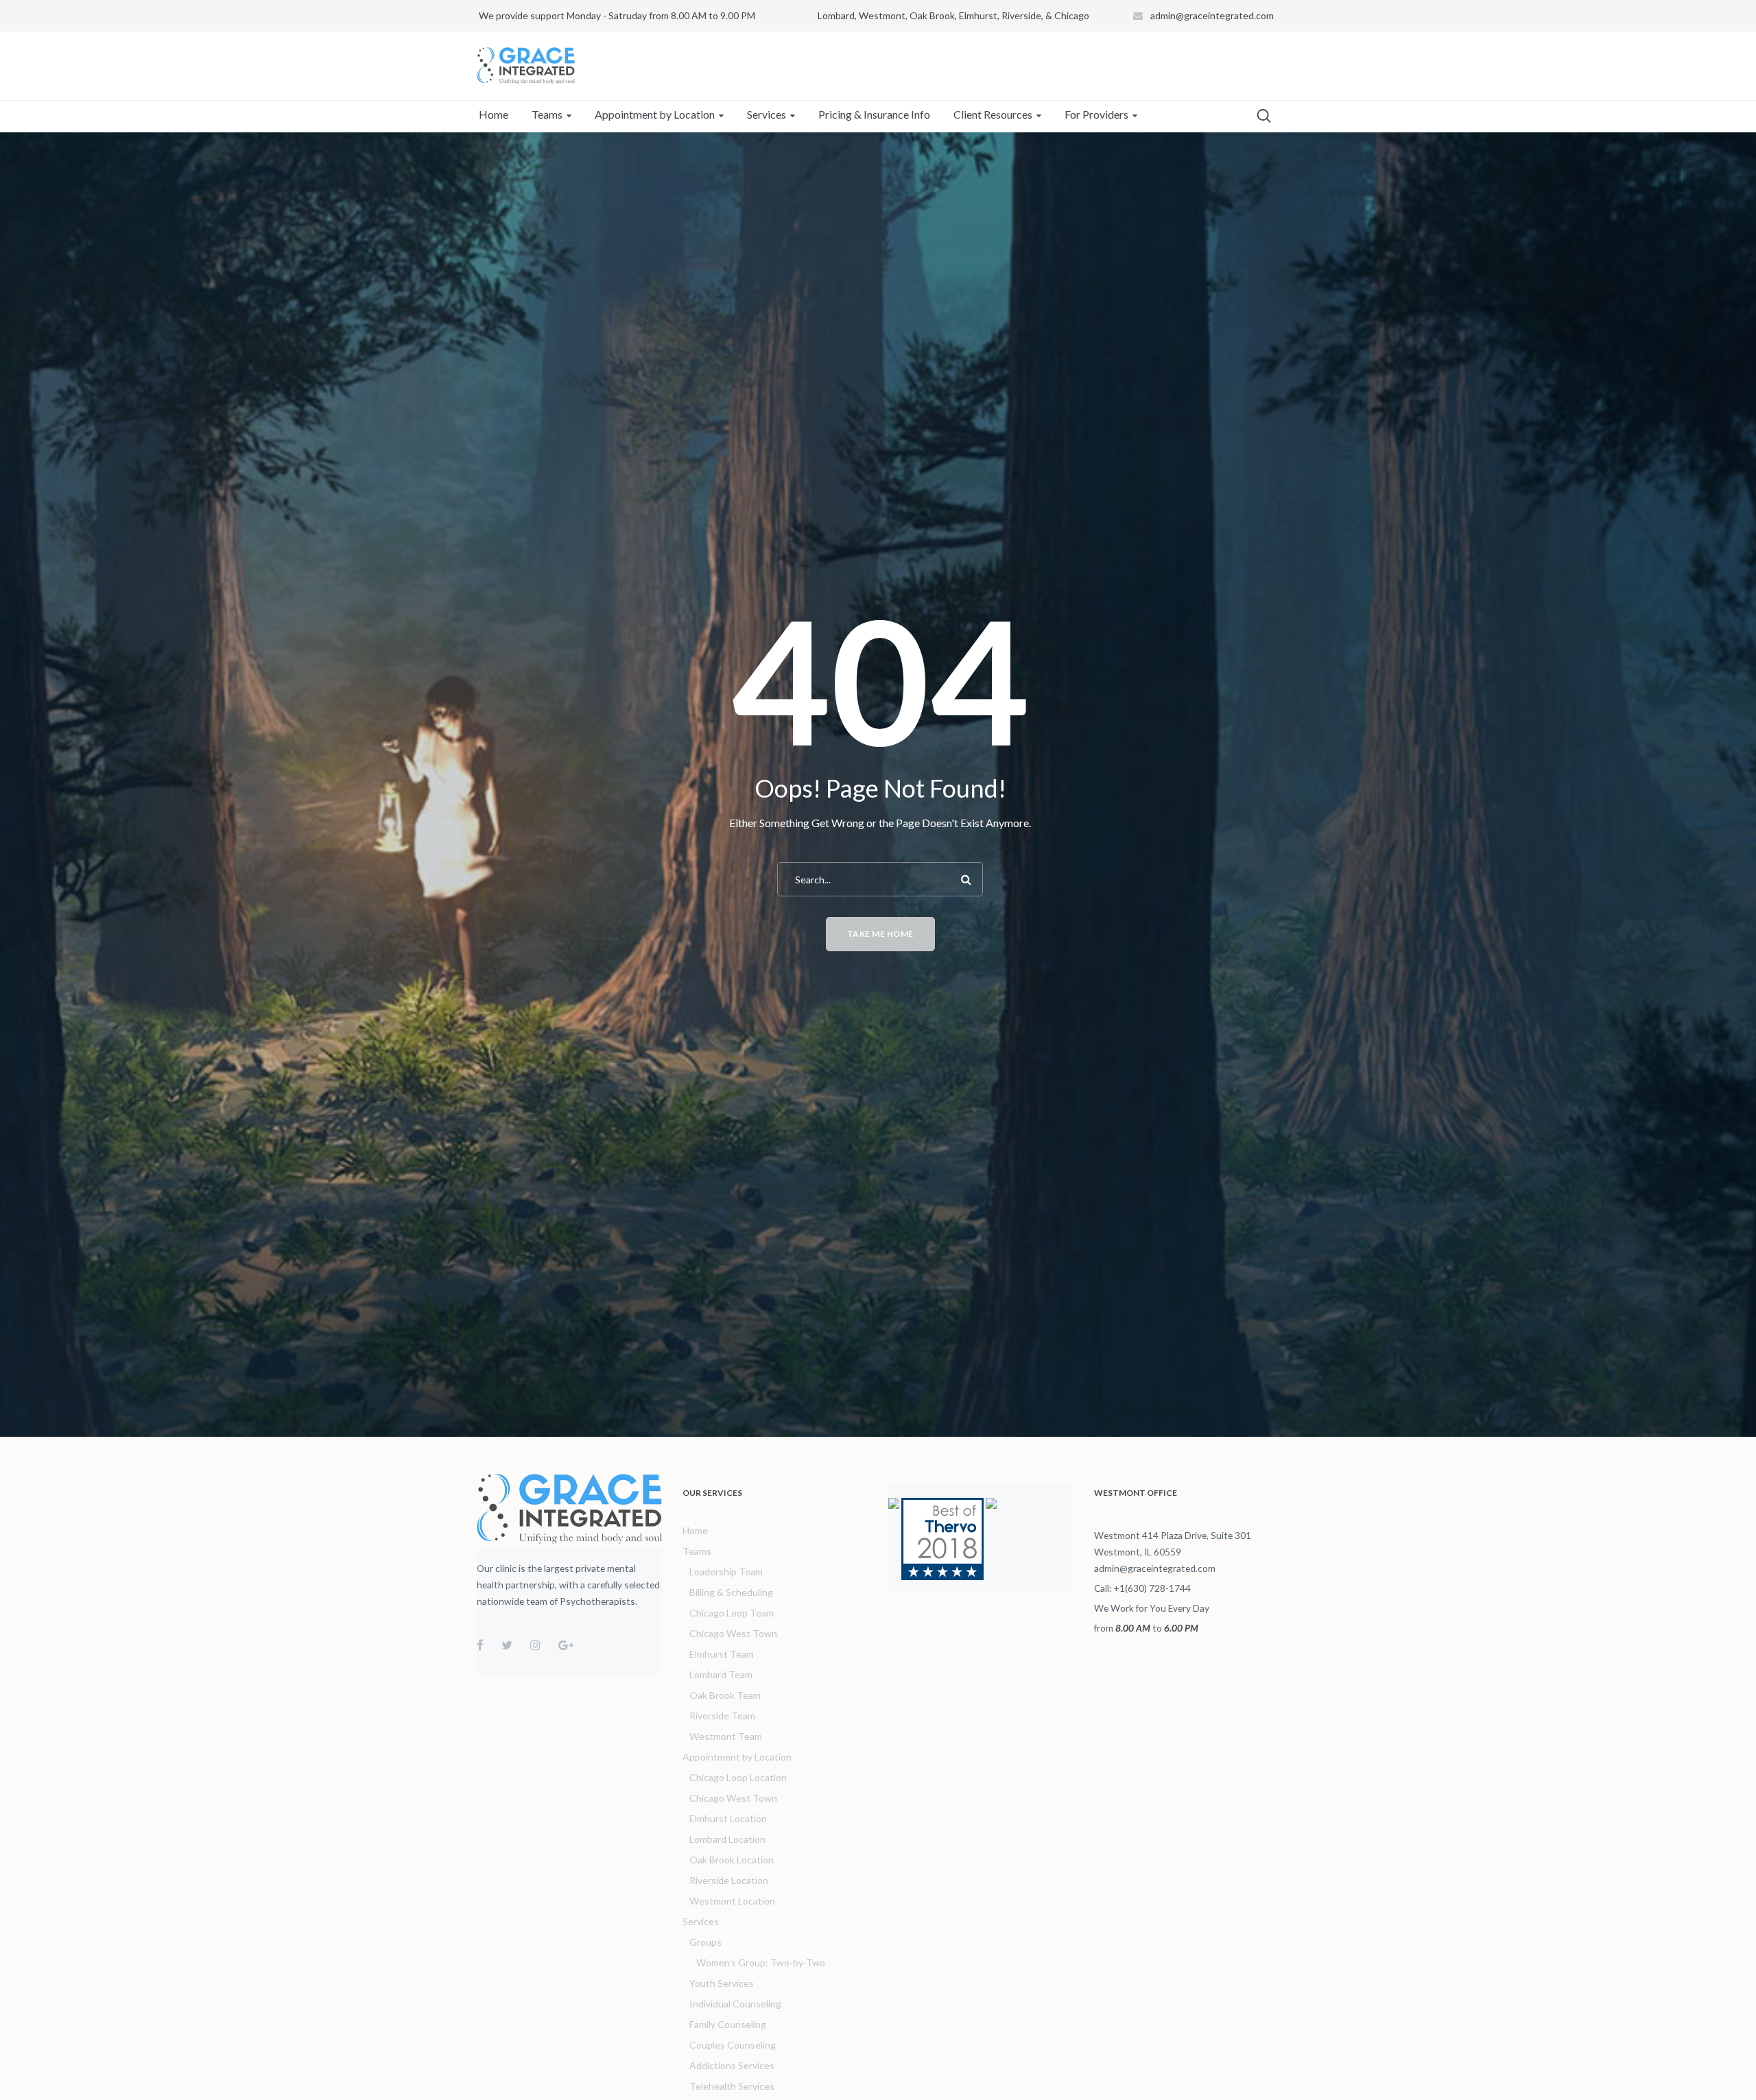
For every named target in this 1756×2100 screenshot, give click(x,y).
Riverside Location (729, 1880)
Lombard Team (721, 1674)
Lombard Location (727, 1839)
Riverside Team (722, 1716)
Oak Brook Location (732, 1860)
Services (701, 1921)
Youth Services (722, 1983)
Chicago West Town (733, 1633)
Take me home (880, 934)
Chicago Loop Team (732, 1613)
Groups (705, 1942)
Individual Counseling (735, 2004)
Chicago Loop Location (738, 1777)
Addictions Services (732, 2065)
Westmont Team (726, 1736)
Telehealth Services (732, 2086)
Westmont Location (732, 1901)
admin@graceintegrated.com (1212, 15)
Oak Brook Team (725, 1695)
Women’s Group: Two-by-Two (761, 1962)
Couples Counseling (733, 2045)
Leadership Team (726, 1572)
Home (695, 1530)
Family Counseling (728, 2024)
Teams (697, 1551)
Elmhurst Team (722, 1654)
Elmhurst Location (728, 1818)
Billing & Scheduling (731, 1592)
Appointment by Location (737, 1757)
